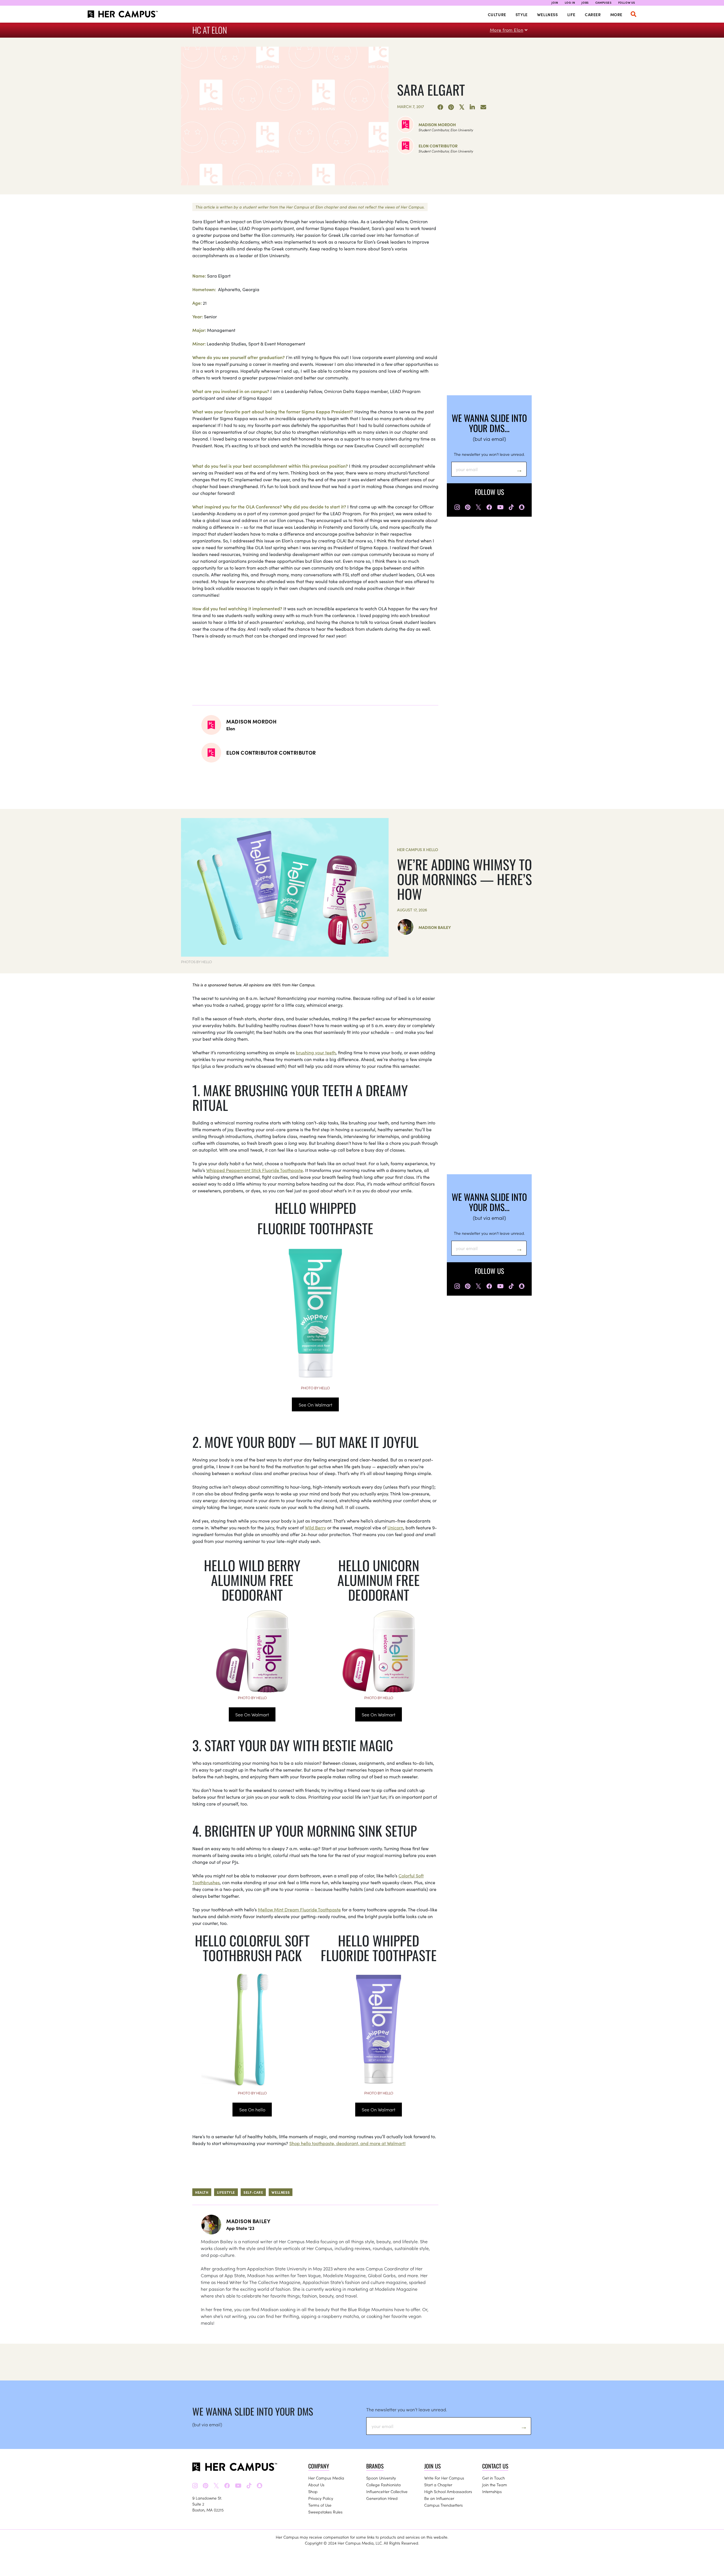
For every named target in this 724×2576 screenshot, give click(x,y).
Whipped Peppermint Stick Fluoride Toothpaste (255, 1170)
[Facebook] (440, 107)
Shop (313, 2491)
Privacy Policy (321, 2498)
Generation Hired (382, 2498)
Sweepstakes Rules (325, 2512)
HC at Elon (210, 30)
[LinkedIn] (473, 107)
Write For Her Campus (444, 2478)
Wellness (548, 14)
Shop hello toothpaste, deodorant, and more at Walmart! (347, 2143)
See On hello (252, 2109)
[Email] (483, 107)
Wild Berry (315, 1527)
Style (522, 14)
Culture (497, 14)
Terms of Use (320, 2505)
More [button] (616, 14)
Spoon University (381, 2478)
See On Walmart (315, 1405)
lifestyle (226, 2192)
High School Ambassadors (448, 2491)
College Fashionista (383, 2485)
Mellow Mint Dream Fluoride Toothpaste (299, 1909)
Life (571, 14)
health (202, 2192)
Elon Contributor (438, 146)
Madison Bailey (435, 927)
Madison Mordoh (437, 124)
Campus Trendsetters (443, 2505)
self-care (253, 2192)
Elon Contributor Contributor (271, 753)
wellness (281, 2192)
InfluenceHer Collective (387, 2491)
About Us (316, 2485)
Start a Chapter (438, 2485)
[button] (633, 14)
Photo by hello (315, 1388)
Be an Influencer (439, 2498)
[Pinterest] (451, 107)
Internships (492, 2491)
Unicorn (395, 1527)
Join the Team (495, 2485)
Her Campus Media (326, 2478)
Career (593, 14)
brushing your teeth (316, 1052)
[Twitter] (462, 107)
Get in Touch (494, 2478)
